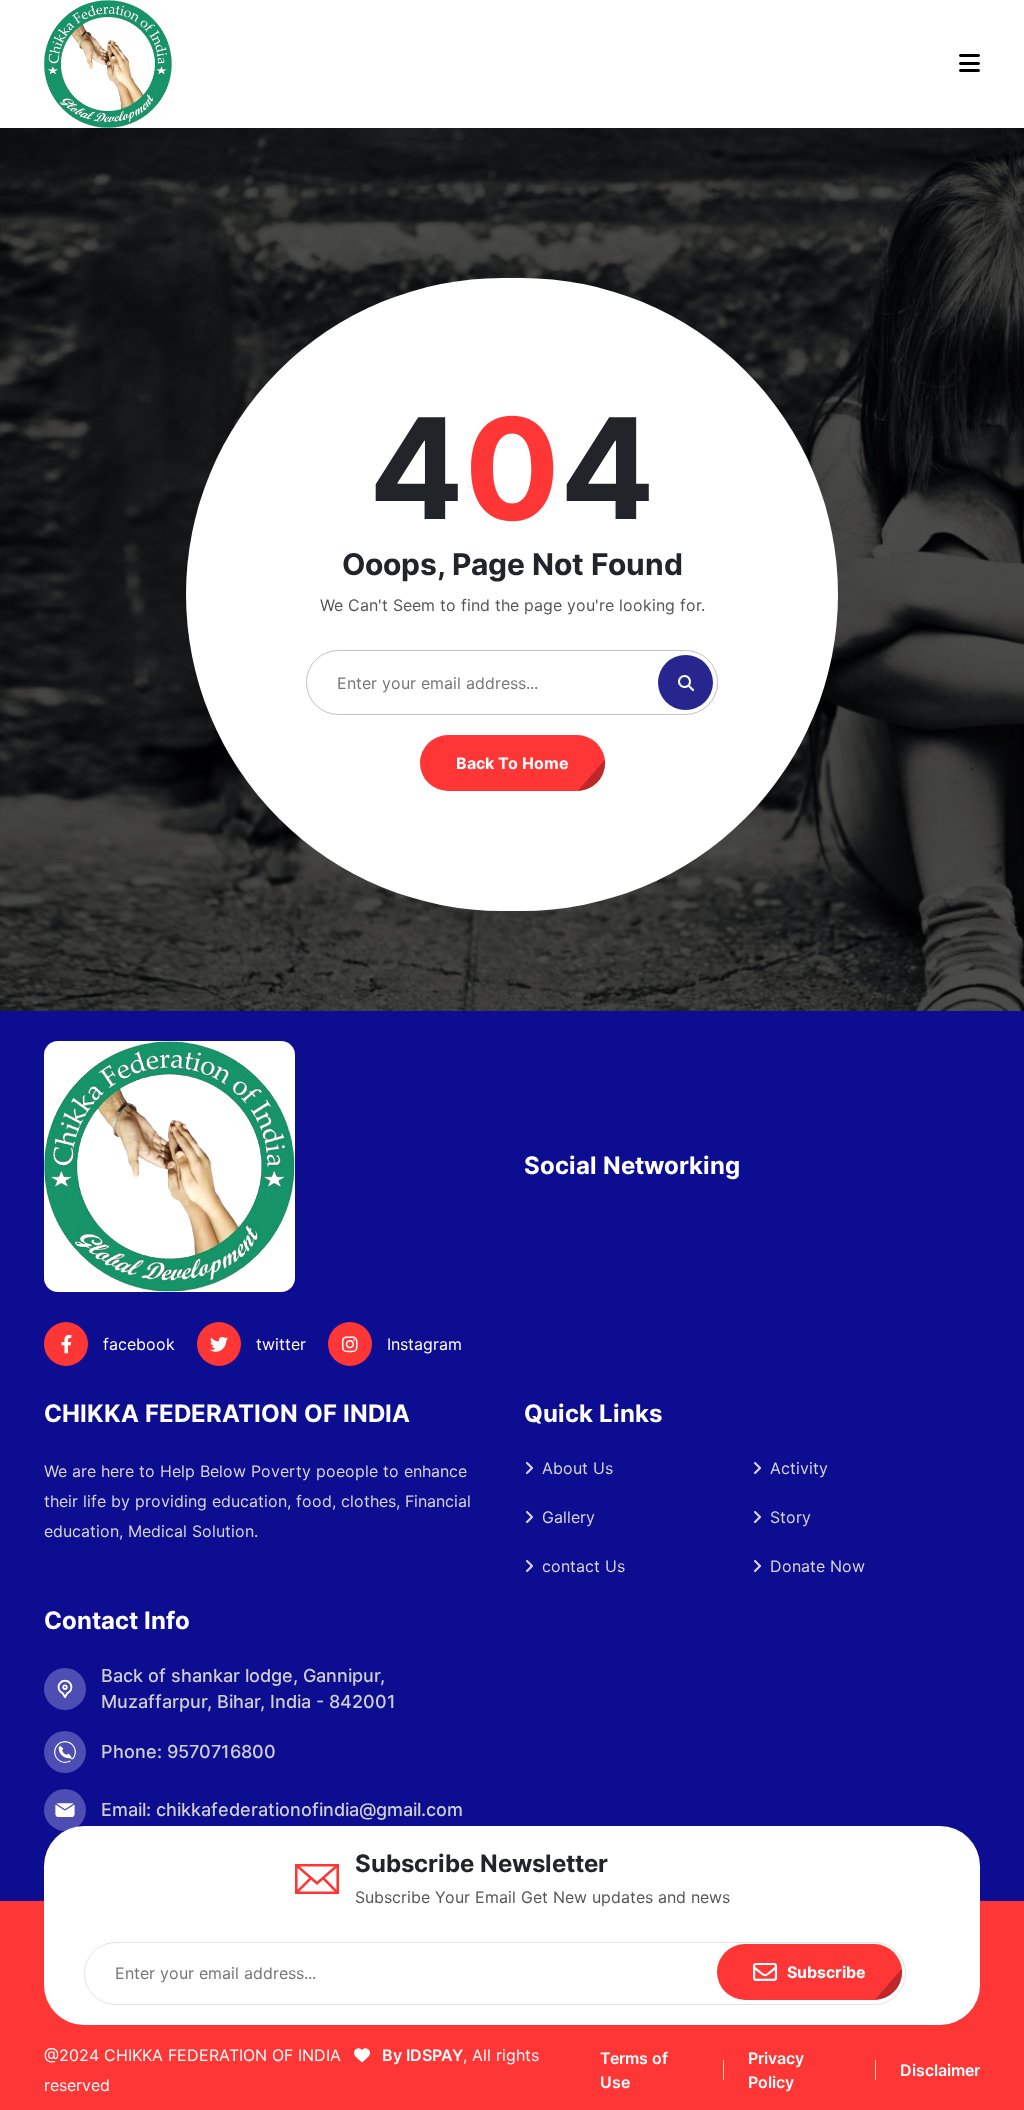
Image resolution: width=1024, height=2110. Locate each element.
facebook (139, 1344)
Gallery (568, 1517)
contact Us (583, 1566)
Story (790, 1517)
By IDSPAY (420, 2055)
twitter (281, 1344)
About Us (577, 1468)
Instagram (424, 1344)
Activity (799, 1468)
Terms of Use (634, 2070)
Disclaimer (940, 2070)
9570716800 (221, 1751)
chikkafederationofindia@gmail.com (309, 1809)
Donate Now (817, 1566)
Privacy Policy (776, 2070)
